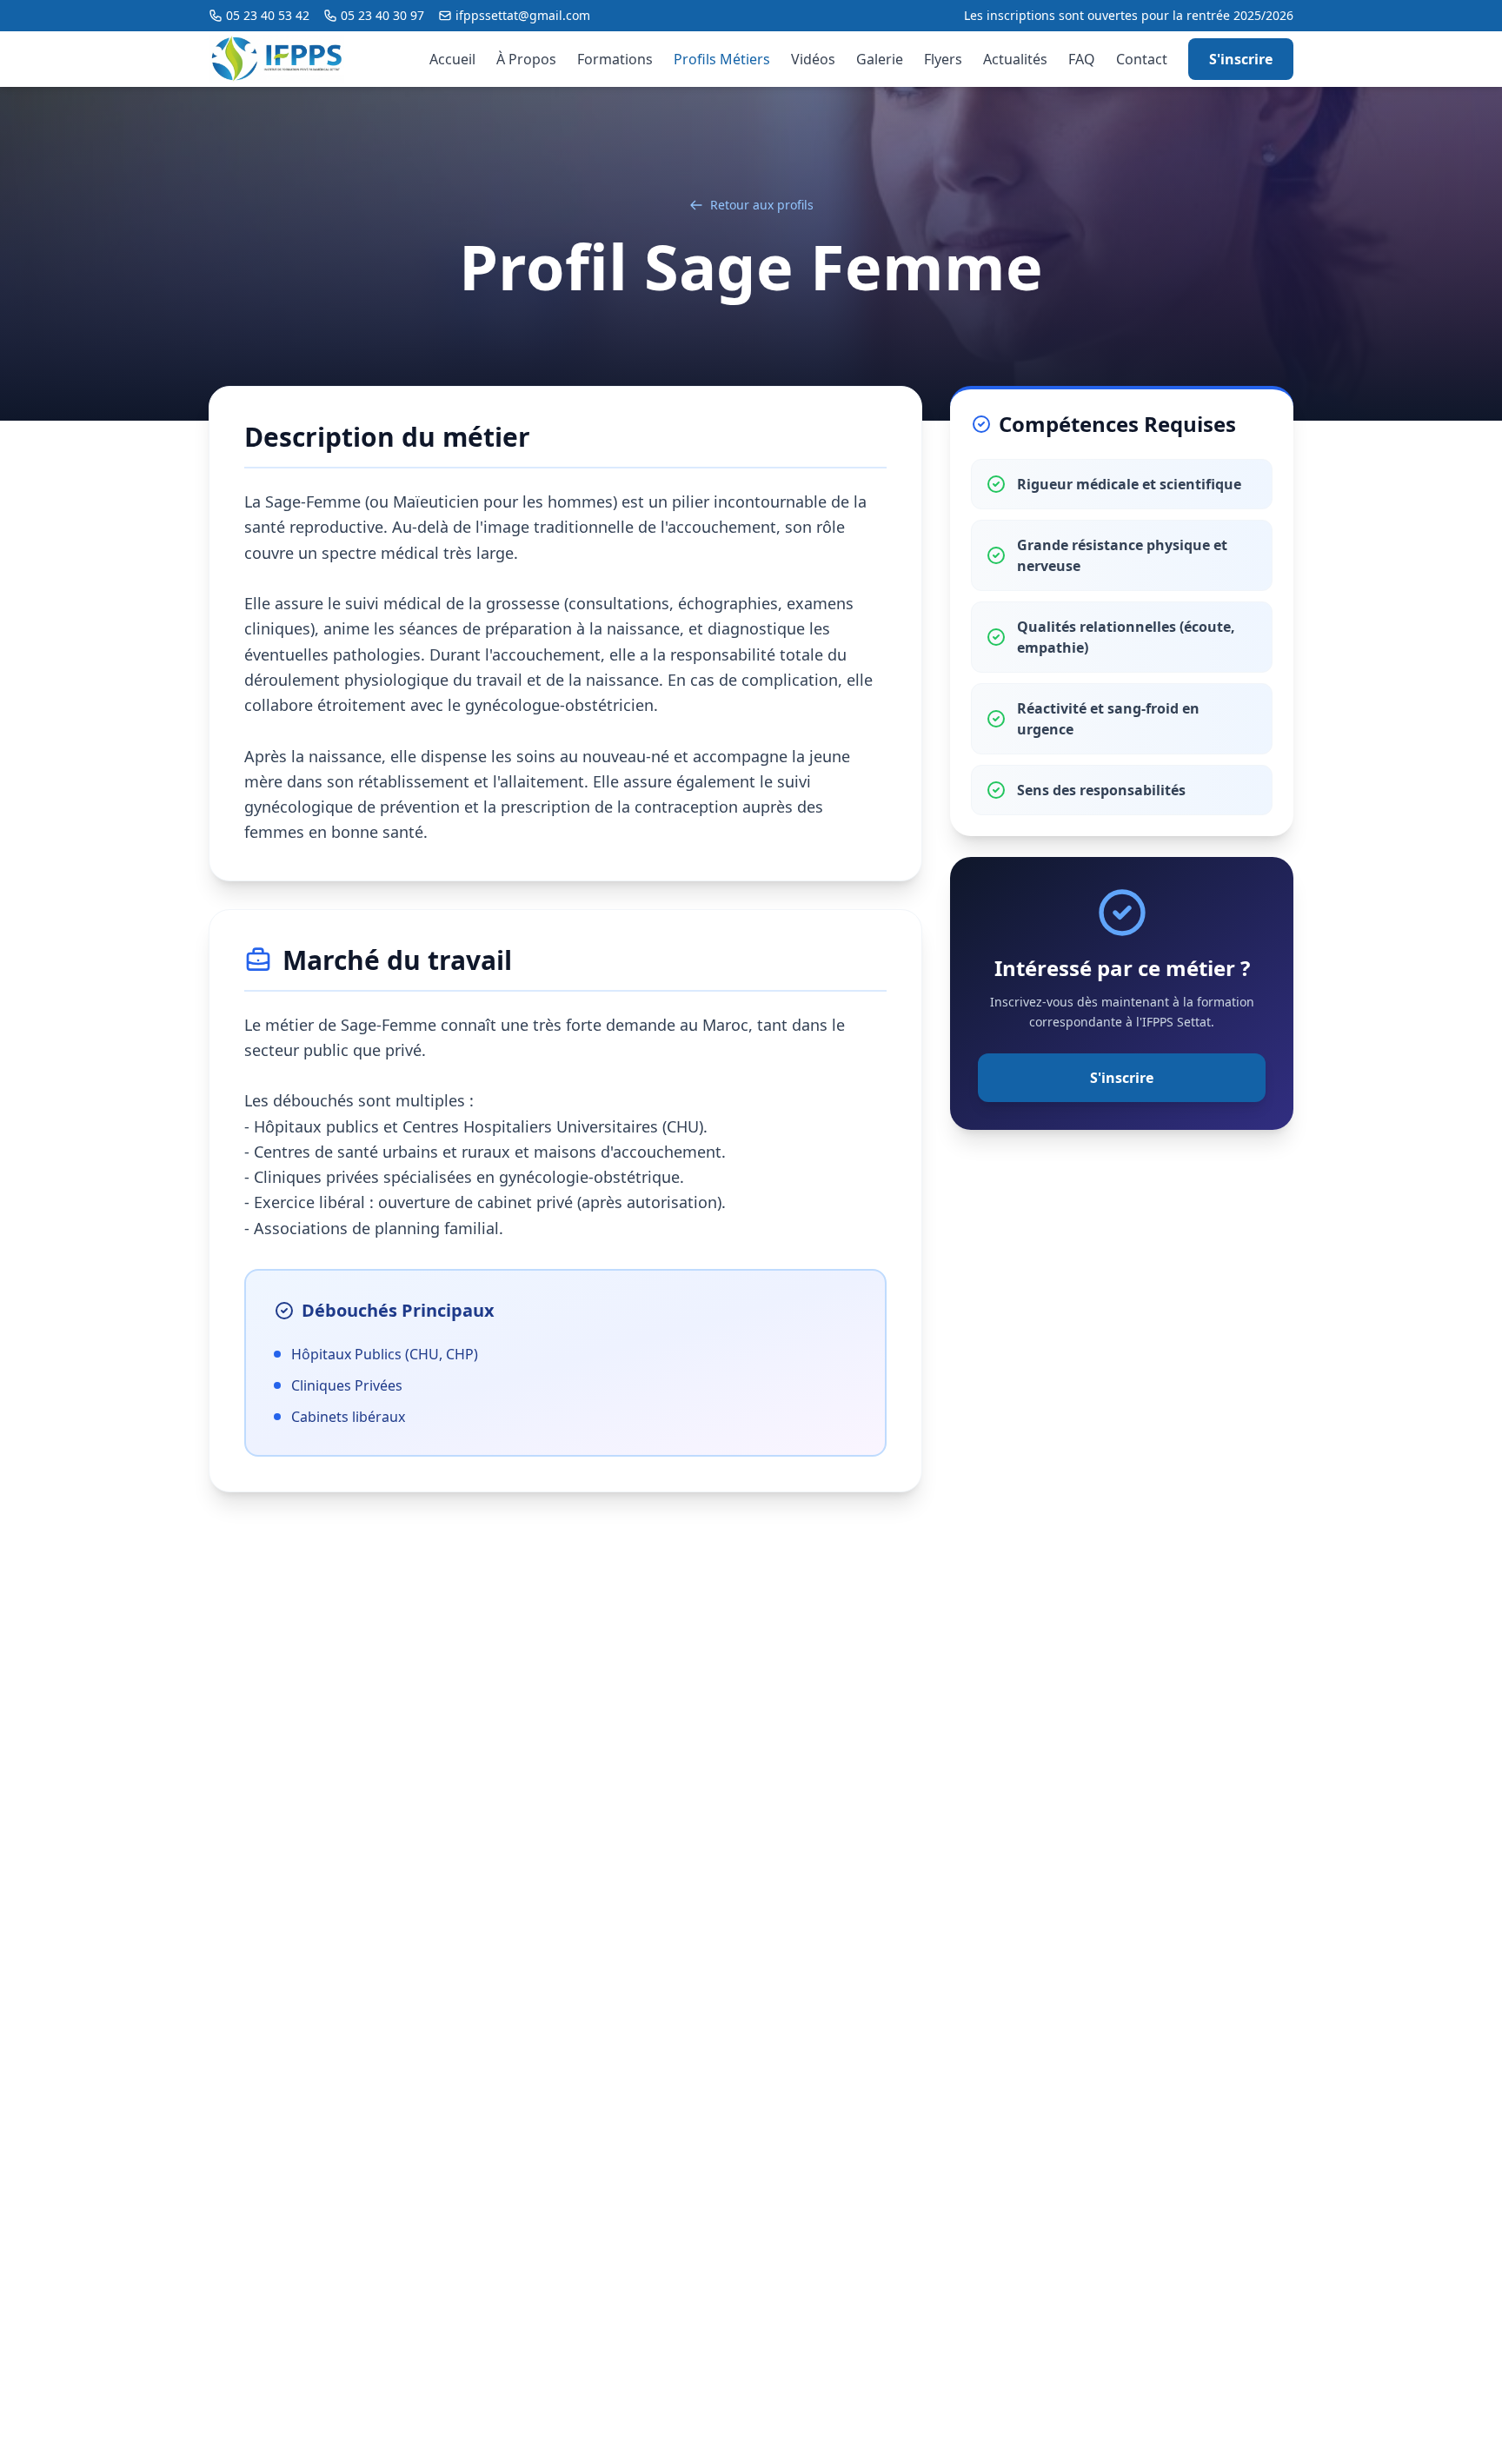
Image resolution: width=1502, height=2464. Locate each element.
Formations (615, 59)
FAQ (1082, 59)
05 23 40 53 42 (268, 15)
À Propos (526, 59)
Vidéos (813, 59)
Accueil (452, 59)
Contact (1142, 59)
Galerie (880, 59)
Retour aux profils (762, 205)
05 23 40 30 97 (382, 15)
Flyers (943, 59)
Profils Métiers (722, 59)
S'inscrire (1241, 59)
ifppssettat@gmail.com (523, 15)
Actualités (1015, 59)
